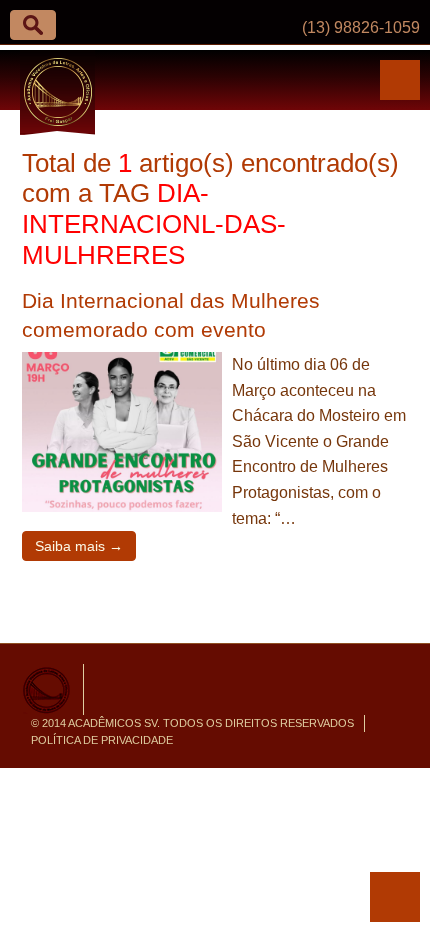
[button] (33, 25)
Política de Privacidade (102, 740)
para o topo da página (395, 897)
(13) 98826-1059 (361, 27)
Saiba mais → (79, 546)
